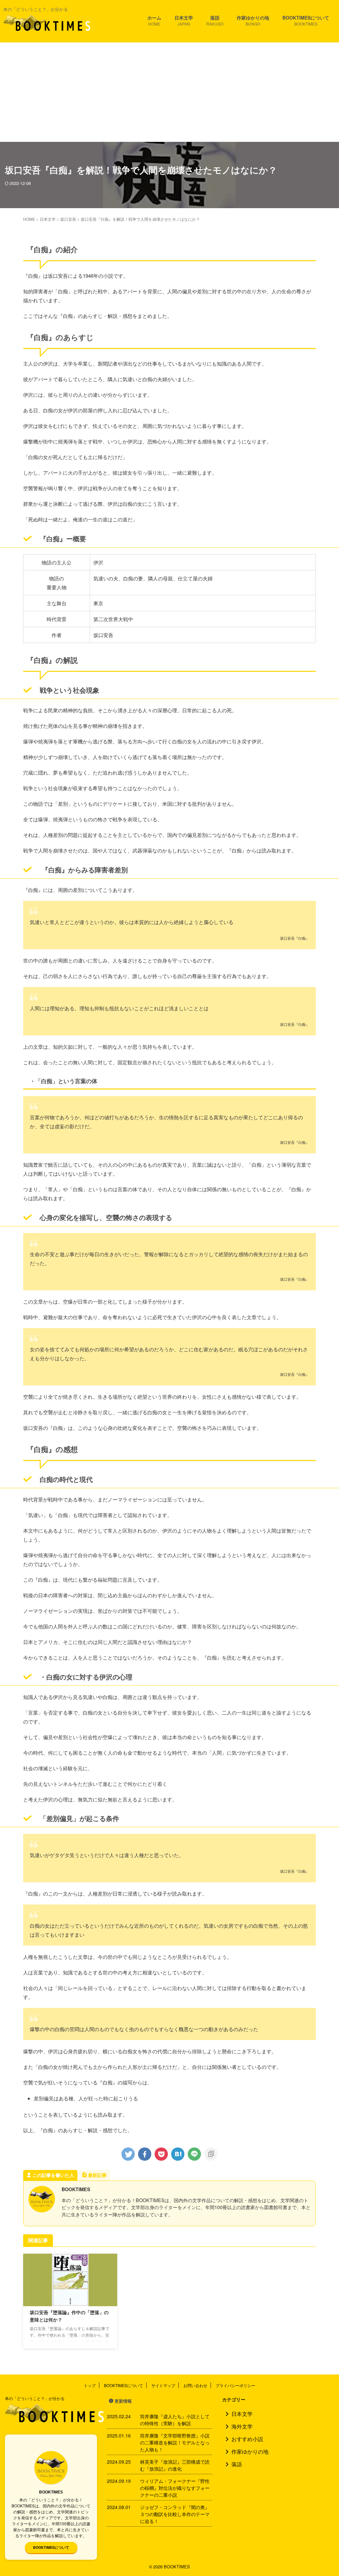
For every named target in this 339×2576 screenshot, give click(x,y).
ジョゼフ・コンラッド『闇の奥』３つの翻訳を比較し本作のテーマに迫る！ (175, 2514)
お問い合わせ (195, 2385)
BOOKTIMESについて (306, 20)
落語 (215, 20)
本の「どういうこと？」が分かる (35, 2398)
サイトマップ (163, 2385)
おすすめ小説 (247, 2439)
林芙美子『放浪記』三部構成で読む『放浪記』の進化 (175, 2465)
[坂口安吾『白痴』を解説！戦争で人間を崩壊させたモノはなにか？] (178, 2154)
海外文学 (242, 2426)
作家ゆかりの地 (253, 20)
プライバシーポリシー (235, 2385)
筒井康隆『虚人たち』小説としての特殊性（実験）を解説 (175, 2420)
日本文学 (184, 20)
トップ (90, 2385)
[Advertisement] (169, 92)
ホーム (154, 20)
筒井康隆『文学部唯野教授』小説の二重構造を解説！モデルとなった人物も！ (175, 2442)
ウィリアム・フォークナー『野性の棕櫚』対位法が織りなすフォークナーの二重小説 (175, 2488)
